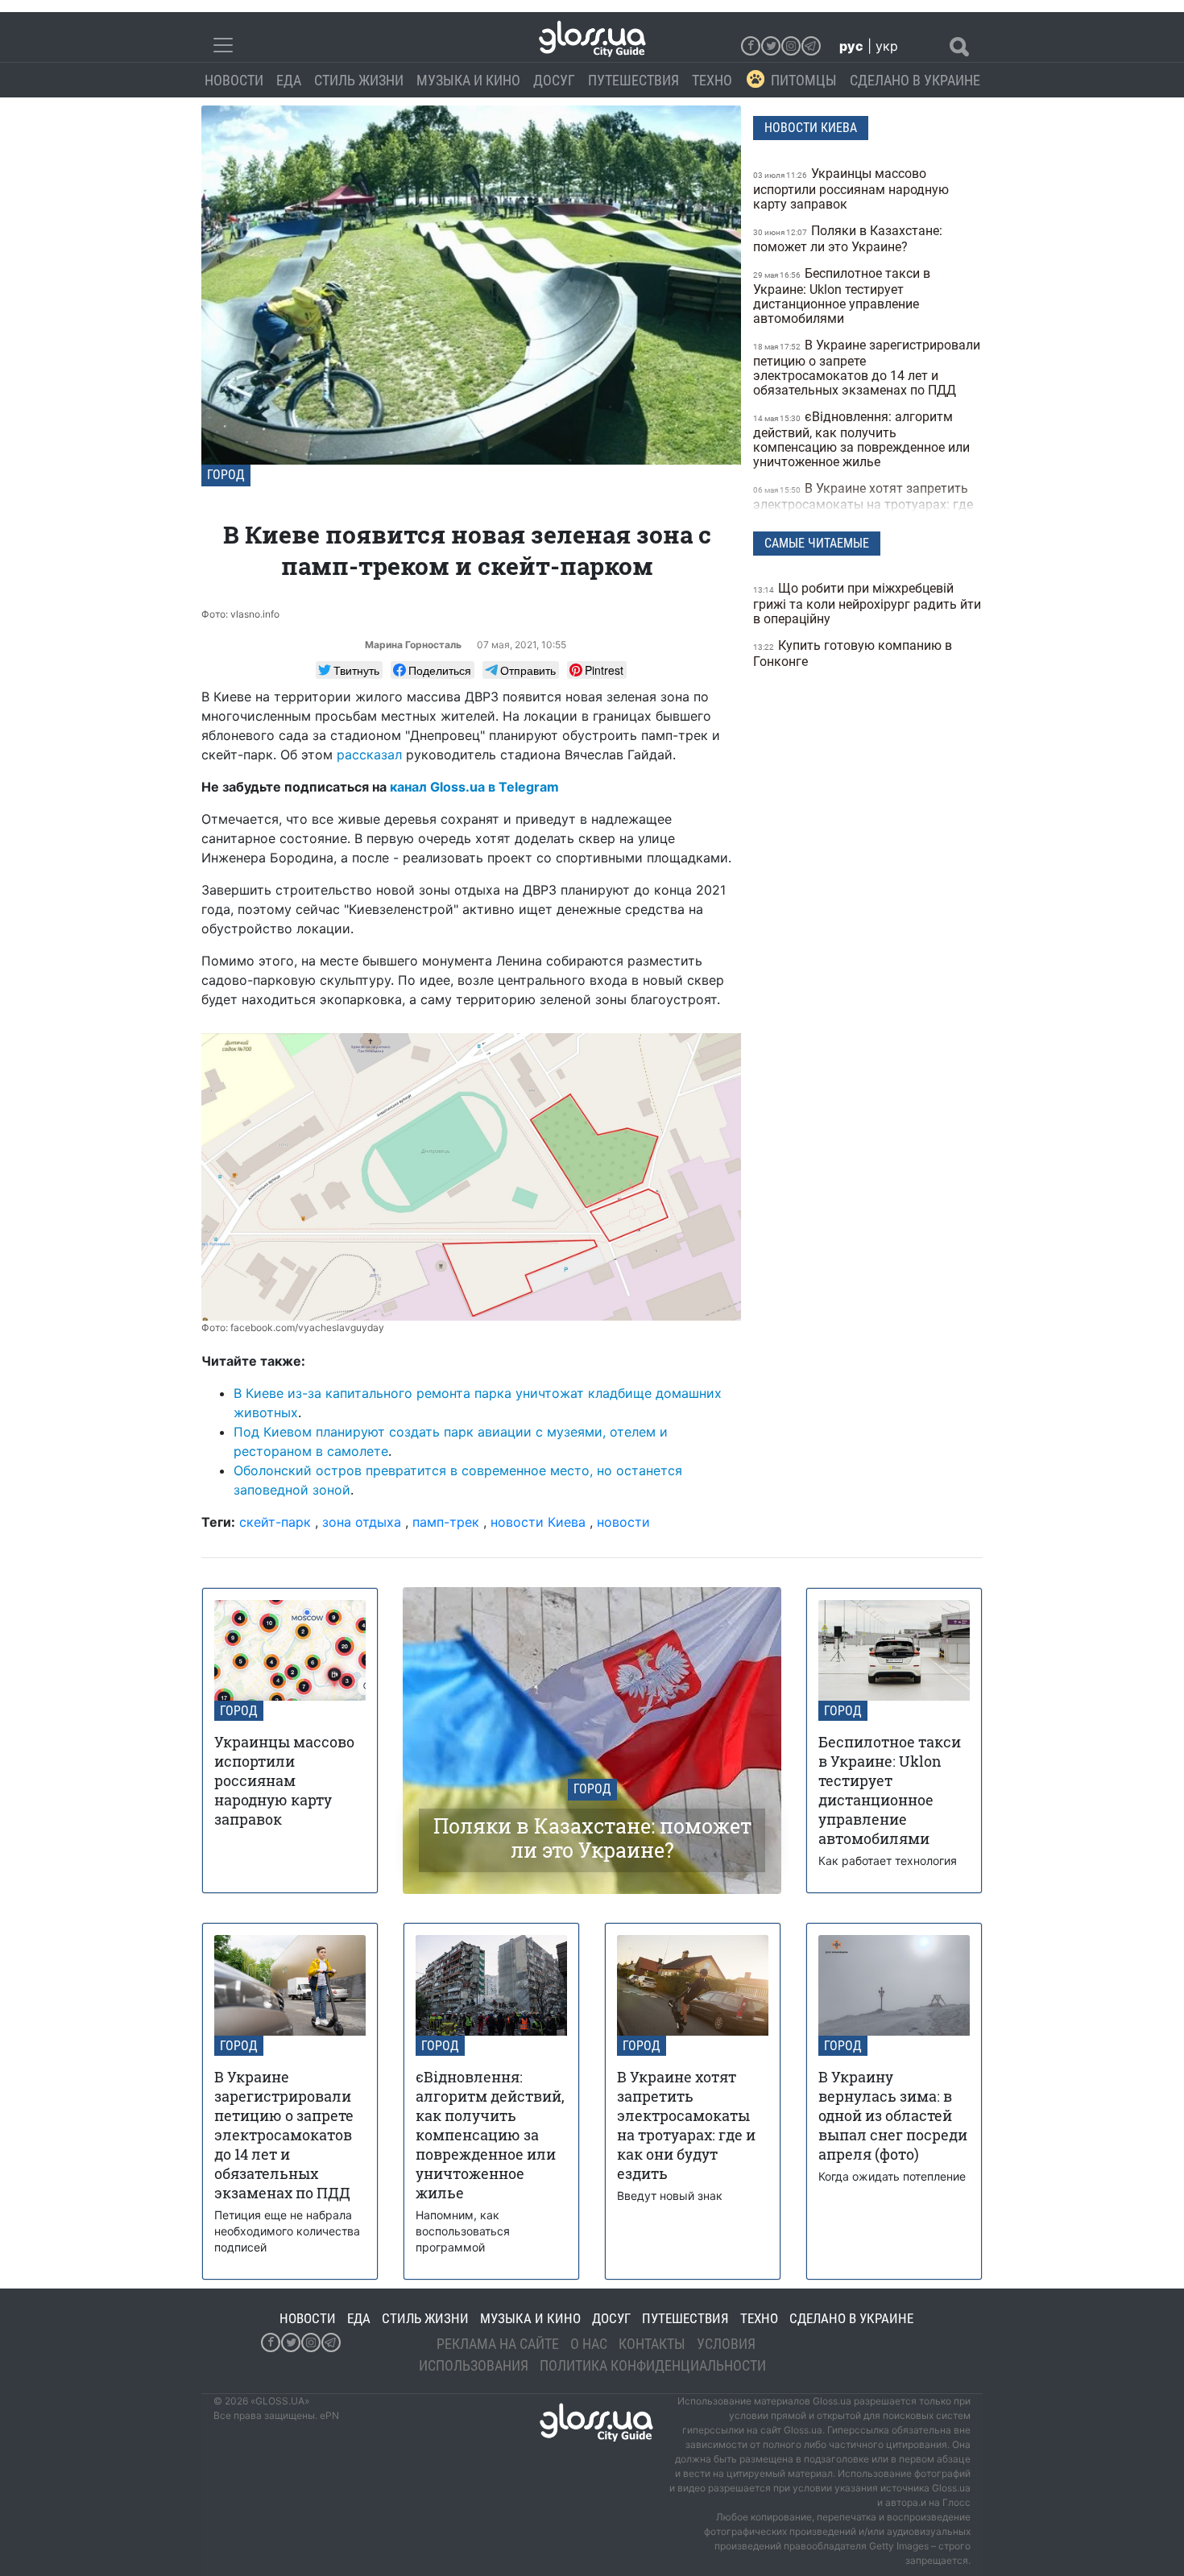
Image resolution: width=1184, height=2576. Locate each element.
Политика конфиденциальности (653, 2365)
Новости (234, 80)
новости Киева (538, 1522)
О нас (589, 2344)
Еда (289, 80)
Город (226, 475)
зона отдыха (362, 1522)
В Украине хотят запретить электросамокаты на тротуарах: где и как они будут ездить (863, 504)
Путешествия (633, 80)
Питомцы (804, 80)
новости (623, 1522)
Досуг (554, 80)
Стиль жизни (359, 80)
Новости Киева (811, 128)
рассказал (369, 755)
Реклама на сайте (498, 2344)
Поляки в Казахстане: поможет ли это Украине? (848, 239)
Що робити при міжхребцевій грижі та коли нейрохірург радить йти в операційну (867, 604)
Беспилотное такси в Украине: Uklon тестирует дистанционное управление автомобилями (842, 296)
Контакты (652, 2344)
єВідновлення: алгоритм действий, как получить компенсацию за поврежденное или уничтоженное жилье (861, 439)
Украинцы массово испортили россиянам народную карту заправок (851, 189)
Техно (712, 80)
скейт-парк (275, 1522)
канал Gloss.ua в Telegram (474, 787)
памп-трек (446, 1522)
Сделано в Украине (915, 80)
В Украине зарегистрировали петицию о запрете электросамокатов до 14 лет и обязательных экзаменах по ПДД (867, 368)
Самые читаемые (817, 543)
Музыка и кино (468, 80)
